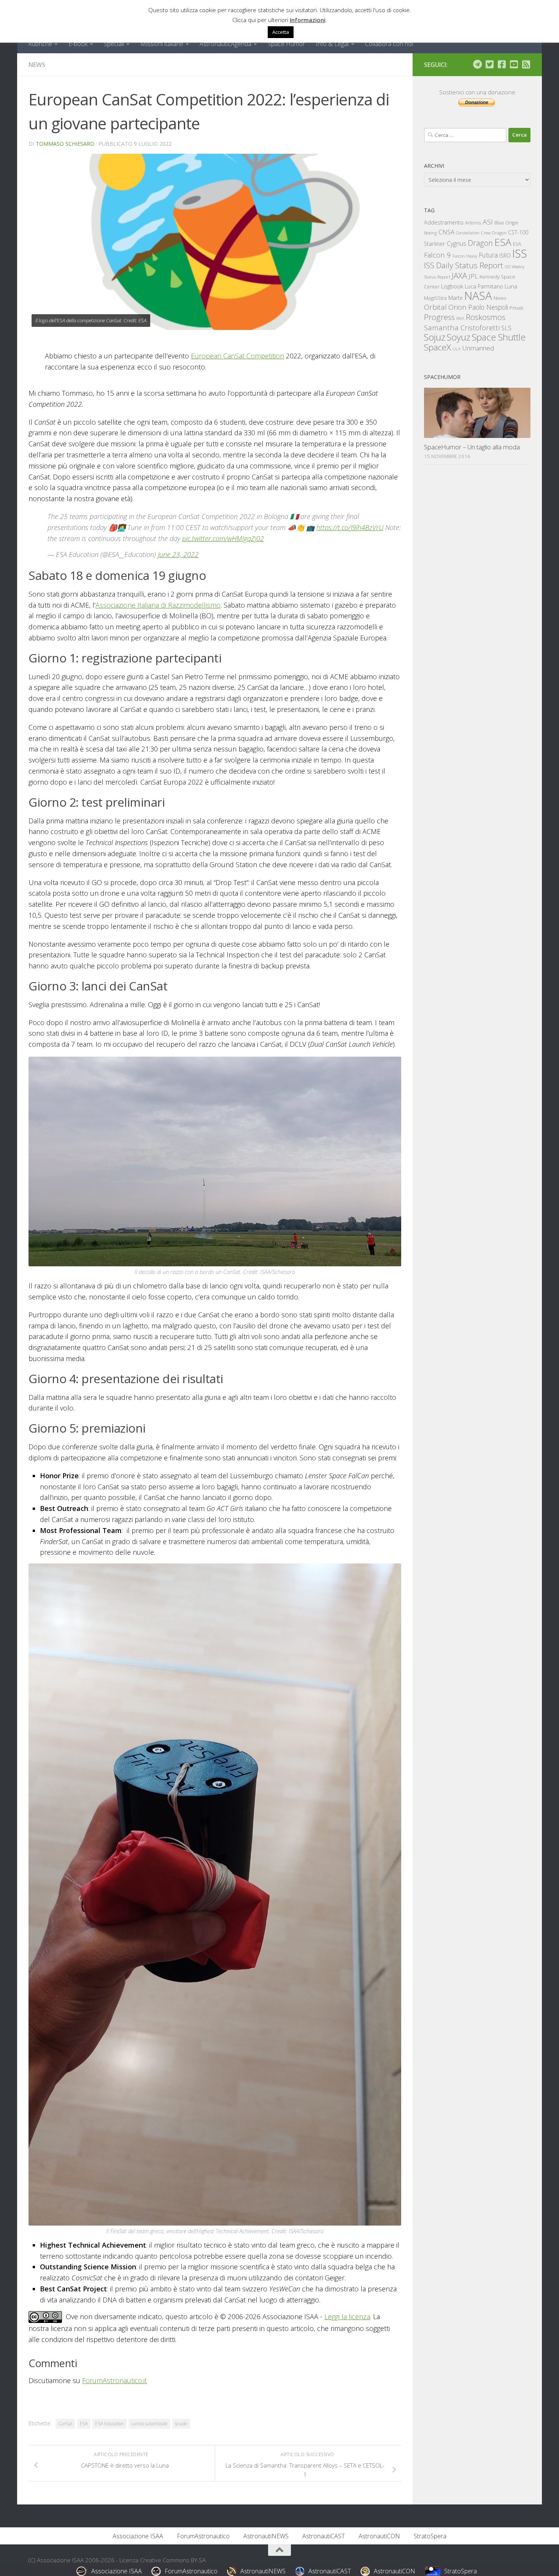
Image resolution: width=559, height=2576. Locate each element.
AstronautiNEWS (266, 2536)
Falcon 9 (438, 255)
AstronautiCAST (324, 2536)
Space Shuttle (499, 337)
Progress (439, 317)
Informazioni (308, 20)
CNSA (446, 232)
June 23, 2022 (178, 554)
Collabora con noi (389, 44)
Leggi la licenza (347, 2316)
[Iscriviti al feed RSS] (526, 64)
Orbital (435, 307)
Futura (488, 255)
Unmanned (478, 348)
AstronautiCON (379, 2536)
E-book (78, 44)
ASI (488, 222)
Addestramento (444, 222)
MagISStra (435, 298)
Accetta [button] (281, 32)
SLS (506, 328)
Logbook (452, 286)
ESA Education (110, 2424)
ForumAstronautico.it (114, 2380)
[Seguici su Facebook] (502, 64)
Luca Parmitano (484, 286)
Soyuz (459, 337)
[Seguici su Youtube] (514, 64)
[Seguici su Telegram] (477, 64)
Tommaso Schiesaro (65, 144)
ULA (457, 349)
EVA (517, 244)
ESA (84, 2424)
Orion (457, 307)
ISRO (505, 256)
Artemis (473, 223)
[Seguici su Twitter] (489, 64)
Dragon (480, 243)
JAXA (459, 276)
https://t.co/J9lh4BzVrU (350, 527)
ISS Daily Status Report (464, 265)
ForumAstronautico (203, 2536)
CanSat (65, 2424)
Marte (456, 298)
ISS (520, 253)
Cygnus (457, 244)
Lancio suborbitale (149, 2424)
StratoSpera (430, 2536)
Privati (516, 308)
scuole (181, 2424)
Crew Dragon (494, 233)
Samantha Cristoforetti (462, 327)
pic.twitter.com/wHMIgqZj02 (223, 538)
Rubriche (40, 44)
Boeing (430, 233)
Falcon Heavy (465, 256)
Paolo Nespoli (488, 307)
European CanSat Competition (237, 356)
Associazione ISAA (138, 2536)
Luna (511, 286)
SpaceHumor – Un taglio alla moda (472, 447)
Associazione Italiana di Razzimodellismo (158, 605)
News (37, 65)
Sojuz (435, 337)
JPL (473, 276)
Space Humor (286, 44)
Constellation (468, 233)
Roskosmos (486, 317)
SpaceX (438, 347)
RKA (460, 318)
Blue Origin (506, 223)
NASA (478, 296)
